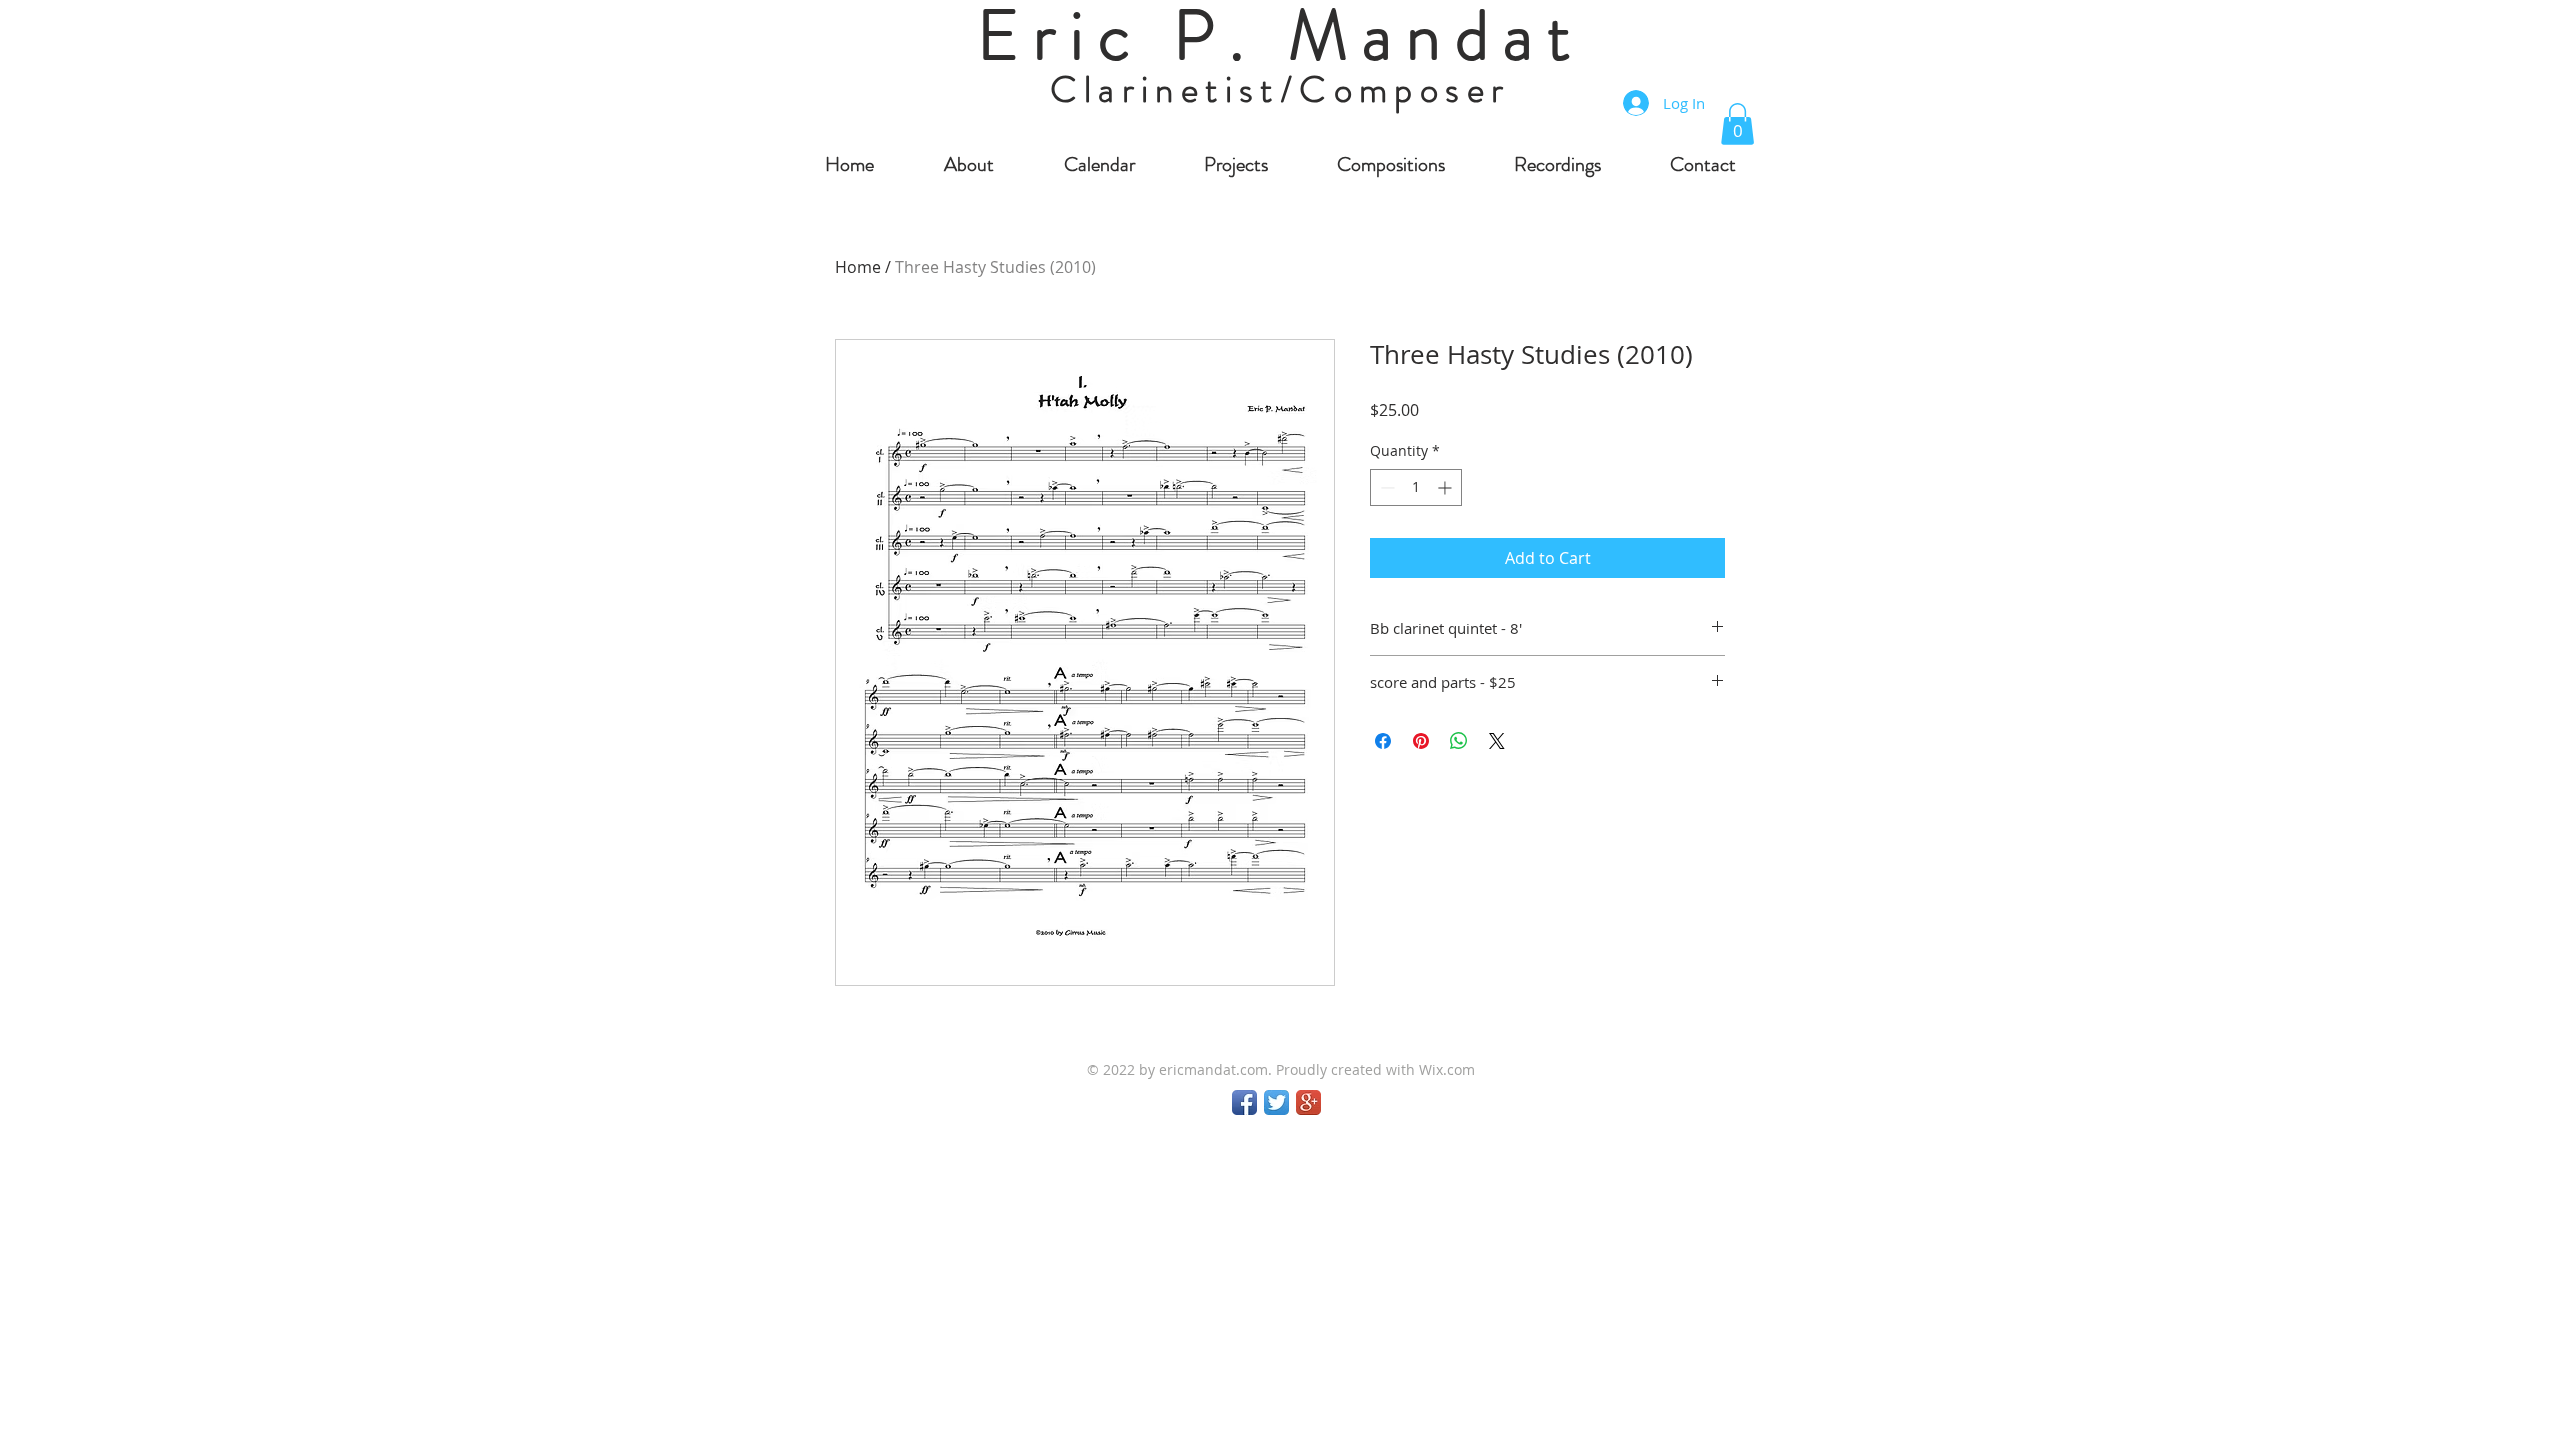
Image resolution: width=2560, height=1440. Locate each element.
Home (858, 267)
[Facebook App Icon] (1244, 1102)
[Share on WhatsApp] (1459, 741)
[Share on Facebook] (1383, 741)
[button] (1737, 124)
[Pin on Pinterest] (1421, 741)
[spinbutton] (1416, 487)
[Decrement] (1385, 487)
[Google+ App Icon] (1308, 1102)
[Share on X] (1497, 741)
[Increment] (1446, 487)
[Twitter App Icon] (1276, 1102)
